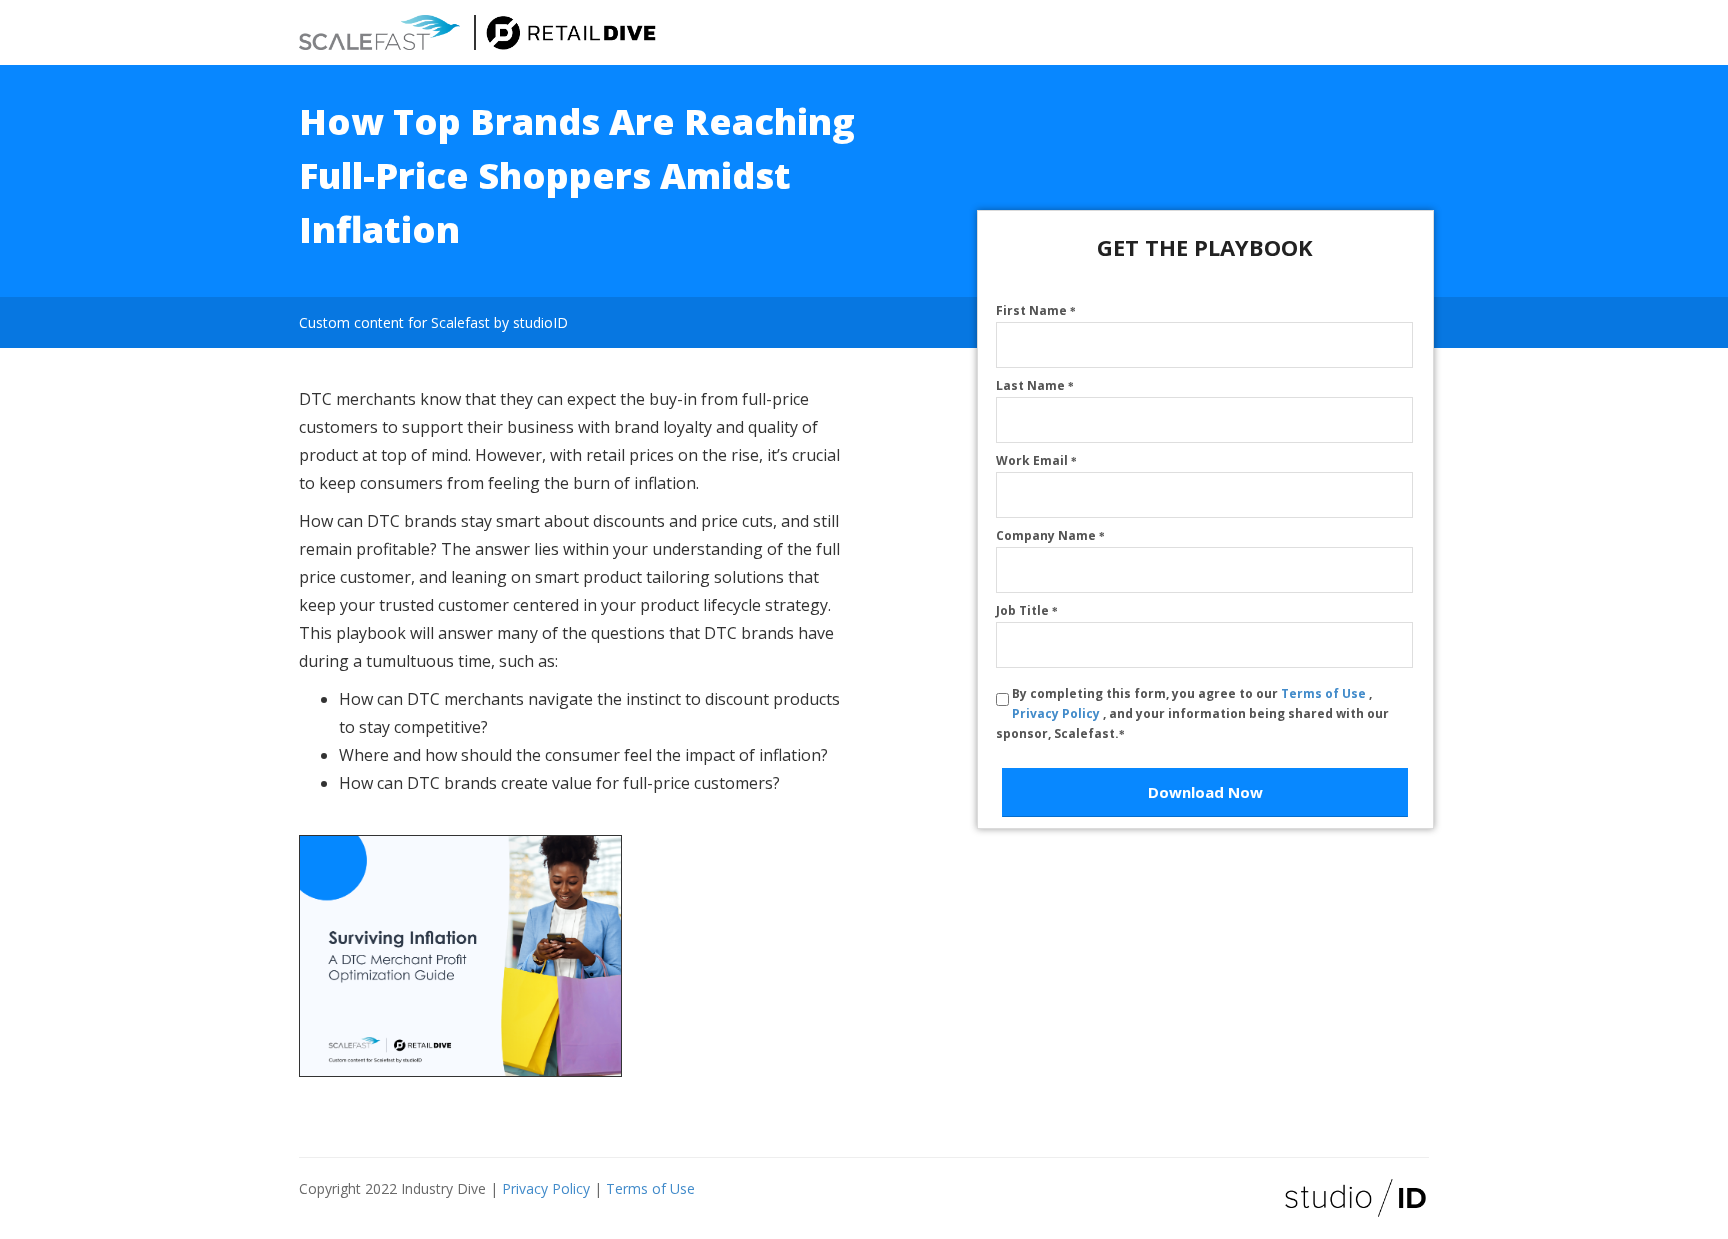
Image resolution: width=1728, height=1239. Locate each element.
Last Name (1035, 385)
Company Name (1050, 535)
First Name (1036, 310)
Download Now (1205, 792)
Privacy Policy (1057, 713)
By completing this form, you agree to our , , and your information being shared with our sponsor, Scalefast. (1192, 713)
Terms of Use (1325, 693)
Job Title (1027, 610)
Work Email (1036, 460)
